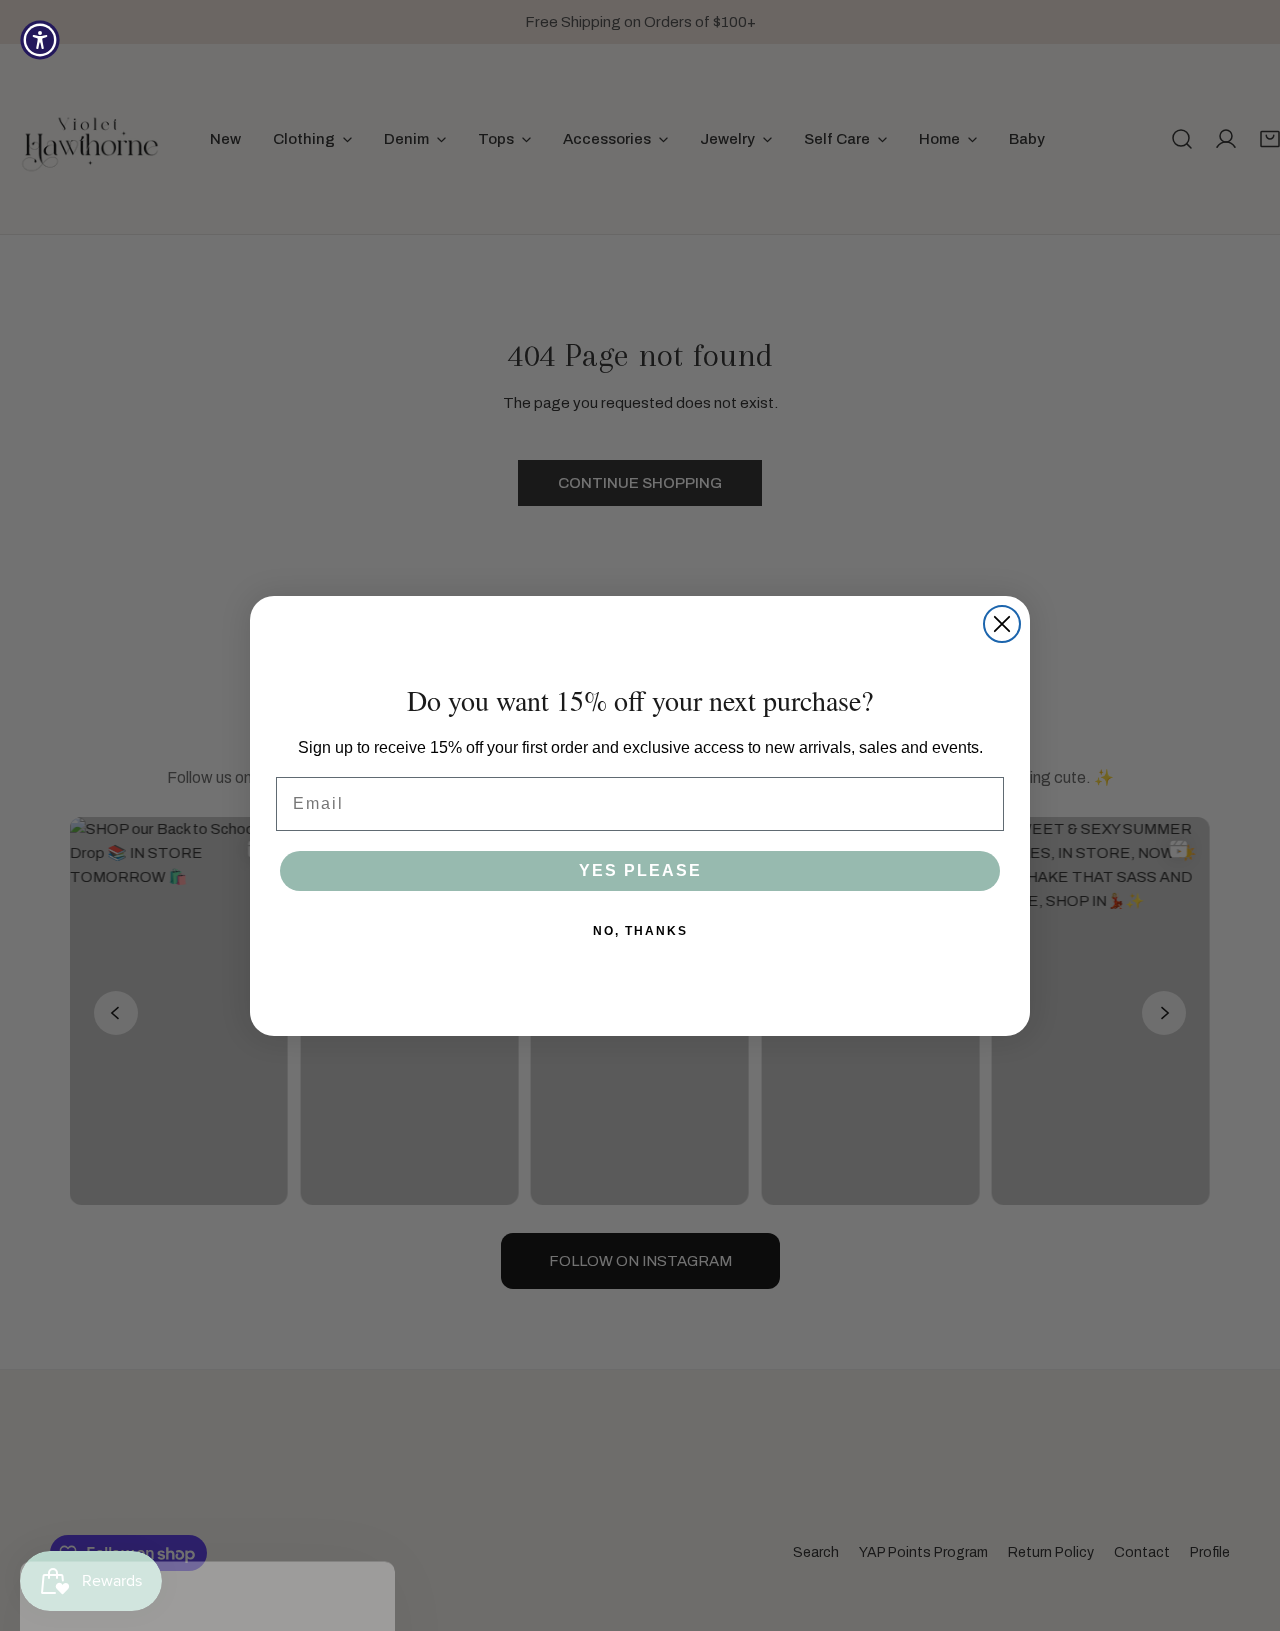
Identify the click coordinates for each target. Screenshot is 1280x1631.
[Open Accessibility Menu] (40, 40)
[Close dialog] (1002, 624)
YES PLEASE (640, 870)
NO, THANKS (640, 931)
